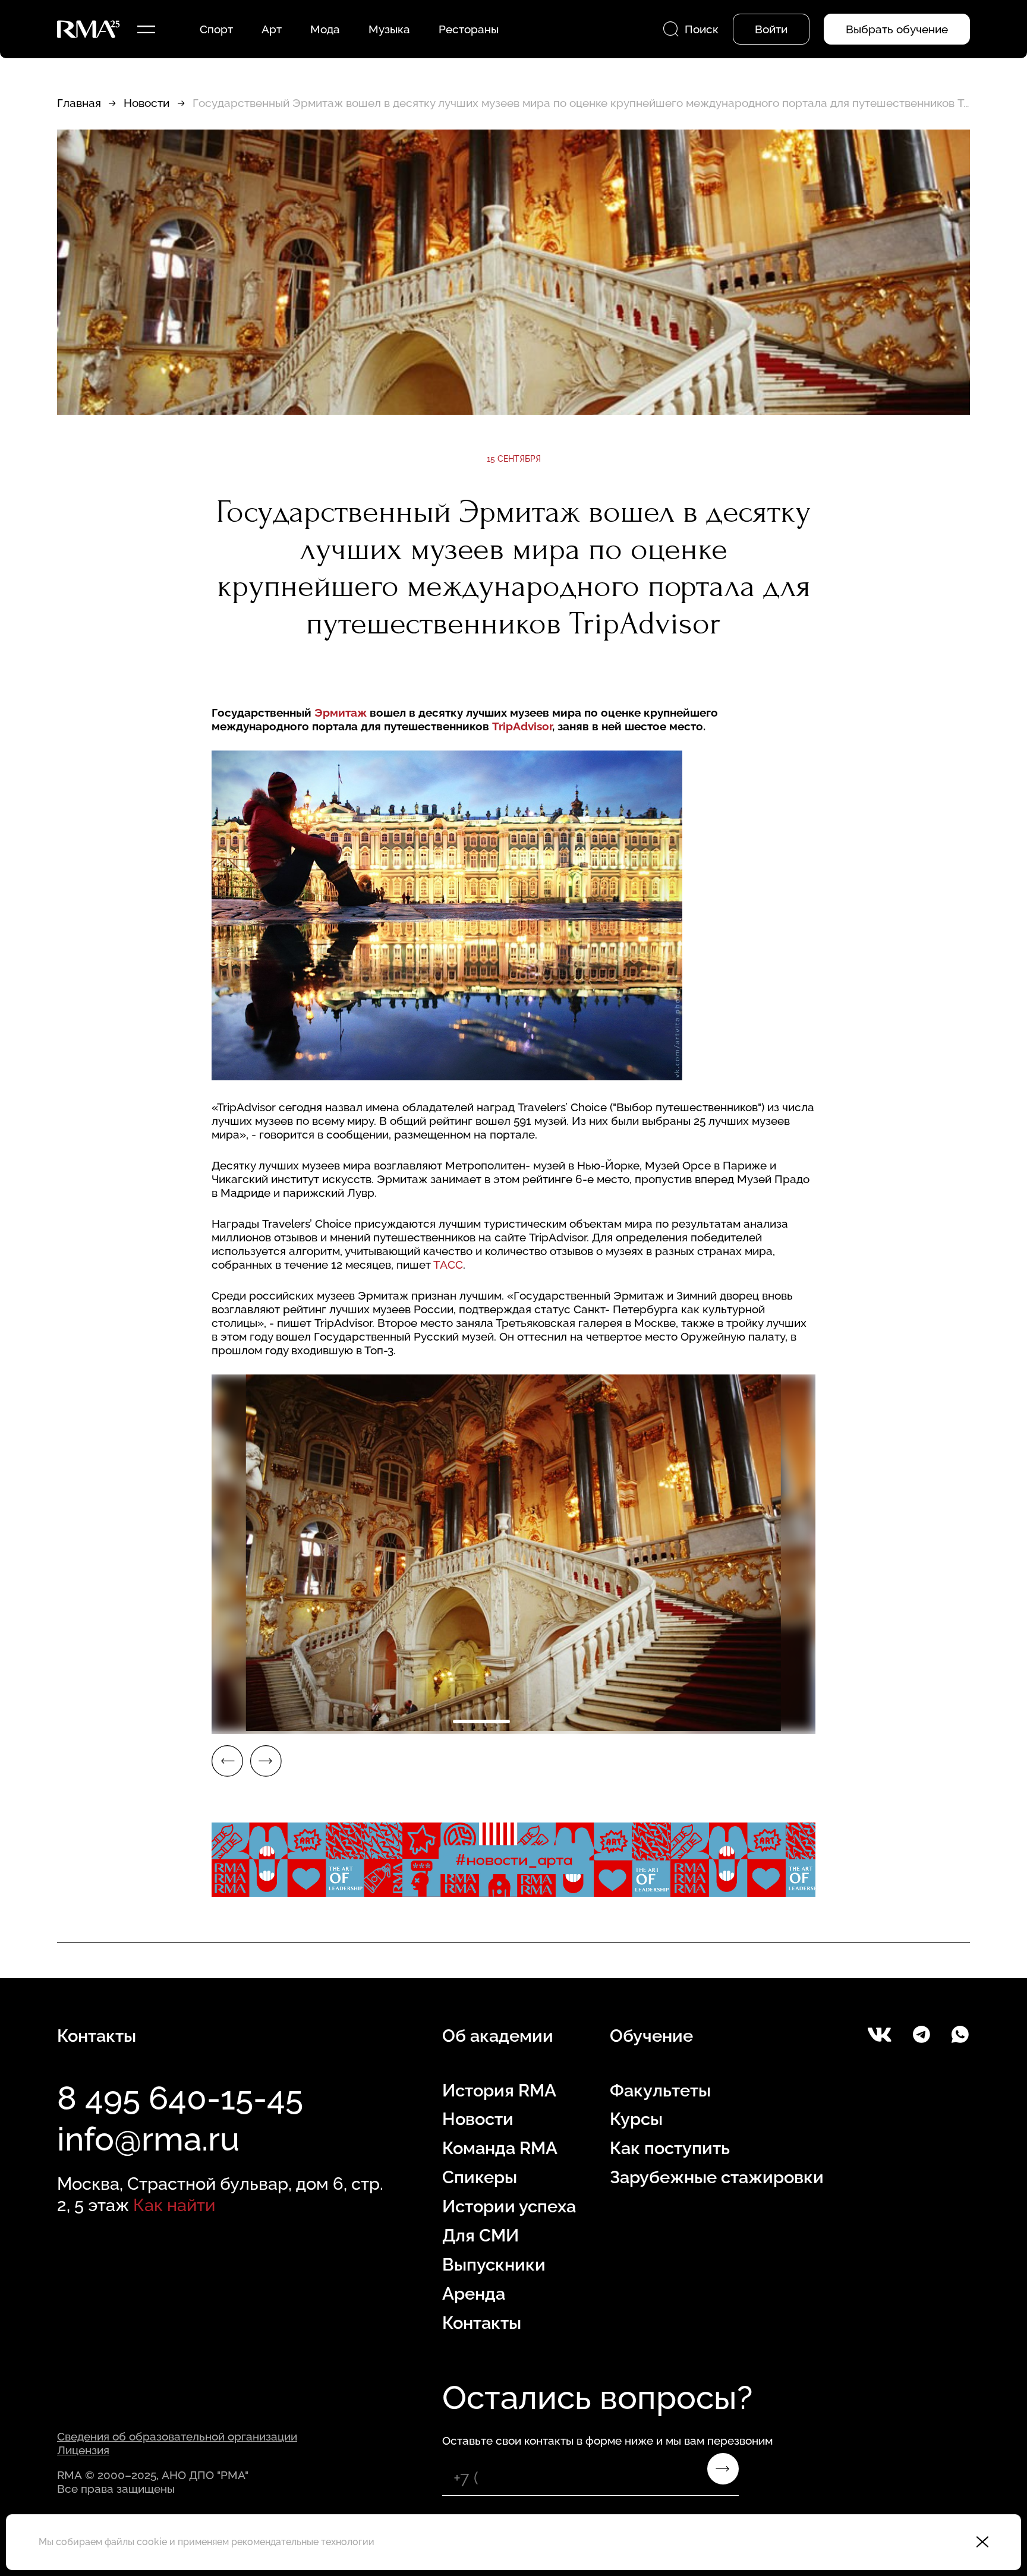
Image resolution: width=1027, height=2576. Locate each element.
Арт (272, 29)
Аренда (474, 2294)
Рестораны (469, 29)
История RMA (499, 2091)
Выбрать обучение (897, 29)
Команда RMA (500, 2148)
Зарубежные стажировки (717, 2177)
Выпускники (494, 2265)
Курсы (636, 2119)
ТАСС (448, 1265)
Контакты (482, 2323)
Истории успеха (509, 2206)
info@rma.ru (148, 2139)
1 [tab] (481, 1721)
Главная (79, 103)
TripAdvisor (522, 726)
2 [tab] (546, 1721)
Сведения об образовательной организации (177, 2436)
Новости (147, 103)
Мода (325, 29)
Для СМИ (481, 2236)
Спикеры (480, 2177)
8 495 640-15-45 (180, 2098)
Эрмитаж (342, 712)
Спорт (216, 29)
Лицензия (83, 2450)
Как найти (174, 2205)
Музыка (389, 29)
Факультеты (660, 2091)
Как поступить (670, 2148)
